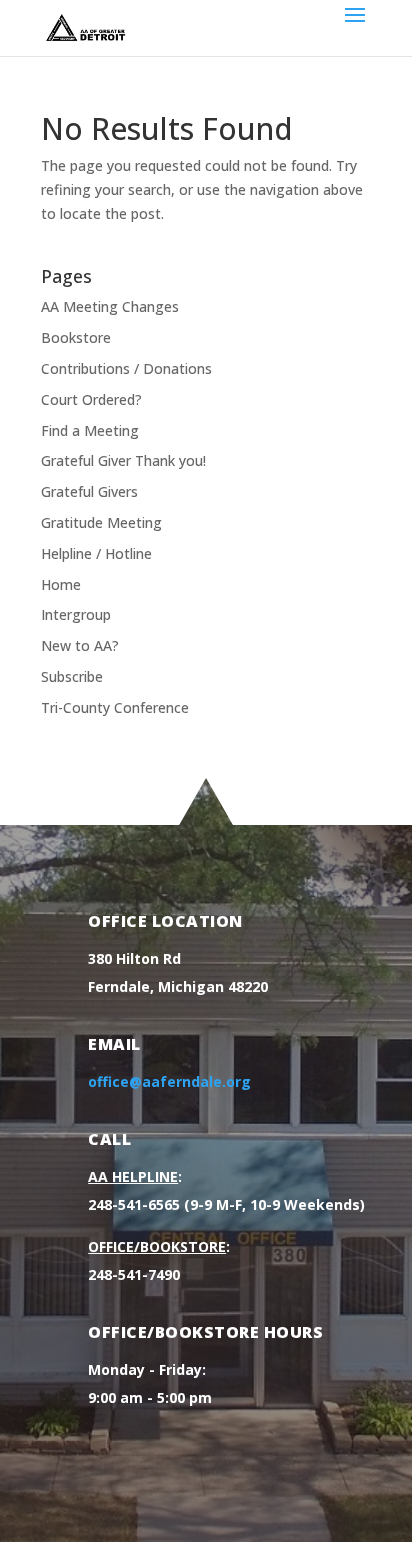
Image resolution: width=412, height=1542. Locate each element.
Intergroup (76, 614)
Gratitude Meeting (101, 522)
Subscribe (72, 676)
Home (61, 584)
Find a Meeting (90, 430)
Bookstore (76, 337)
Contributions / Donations (126, 368)
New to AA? (80, 645)
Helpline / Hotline (96, 553)
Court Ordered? (91, 399)
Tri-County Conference (115, 707)
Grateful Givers (89, 491)
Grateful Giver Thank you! (123, 460)
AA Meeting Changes (110, 306)
